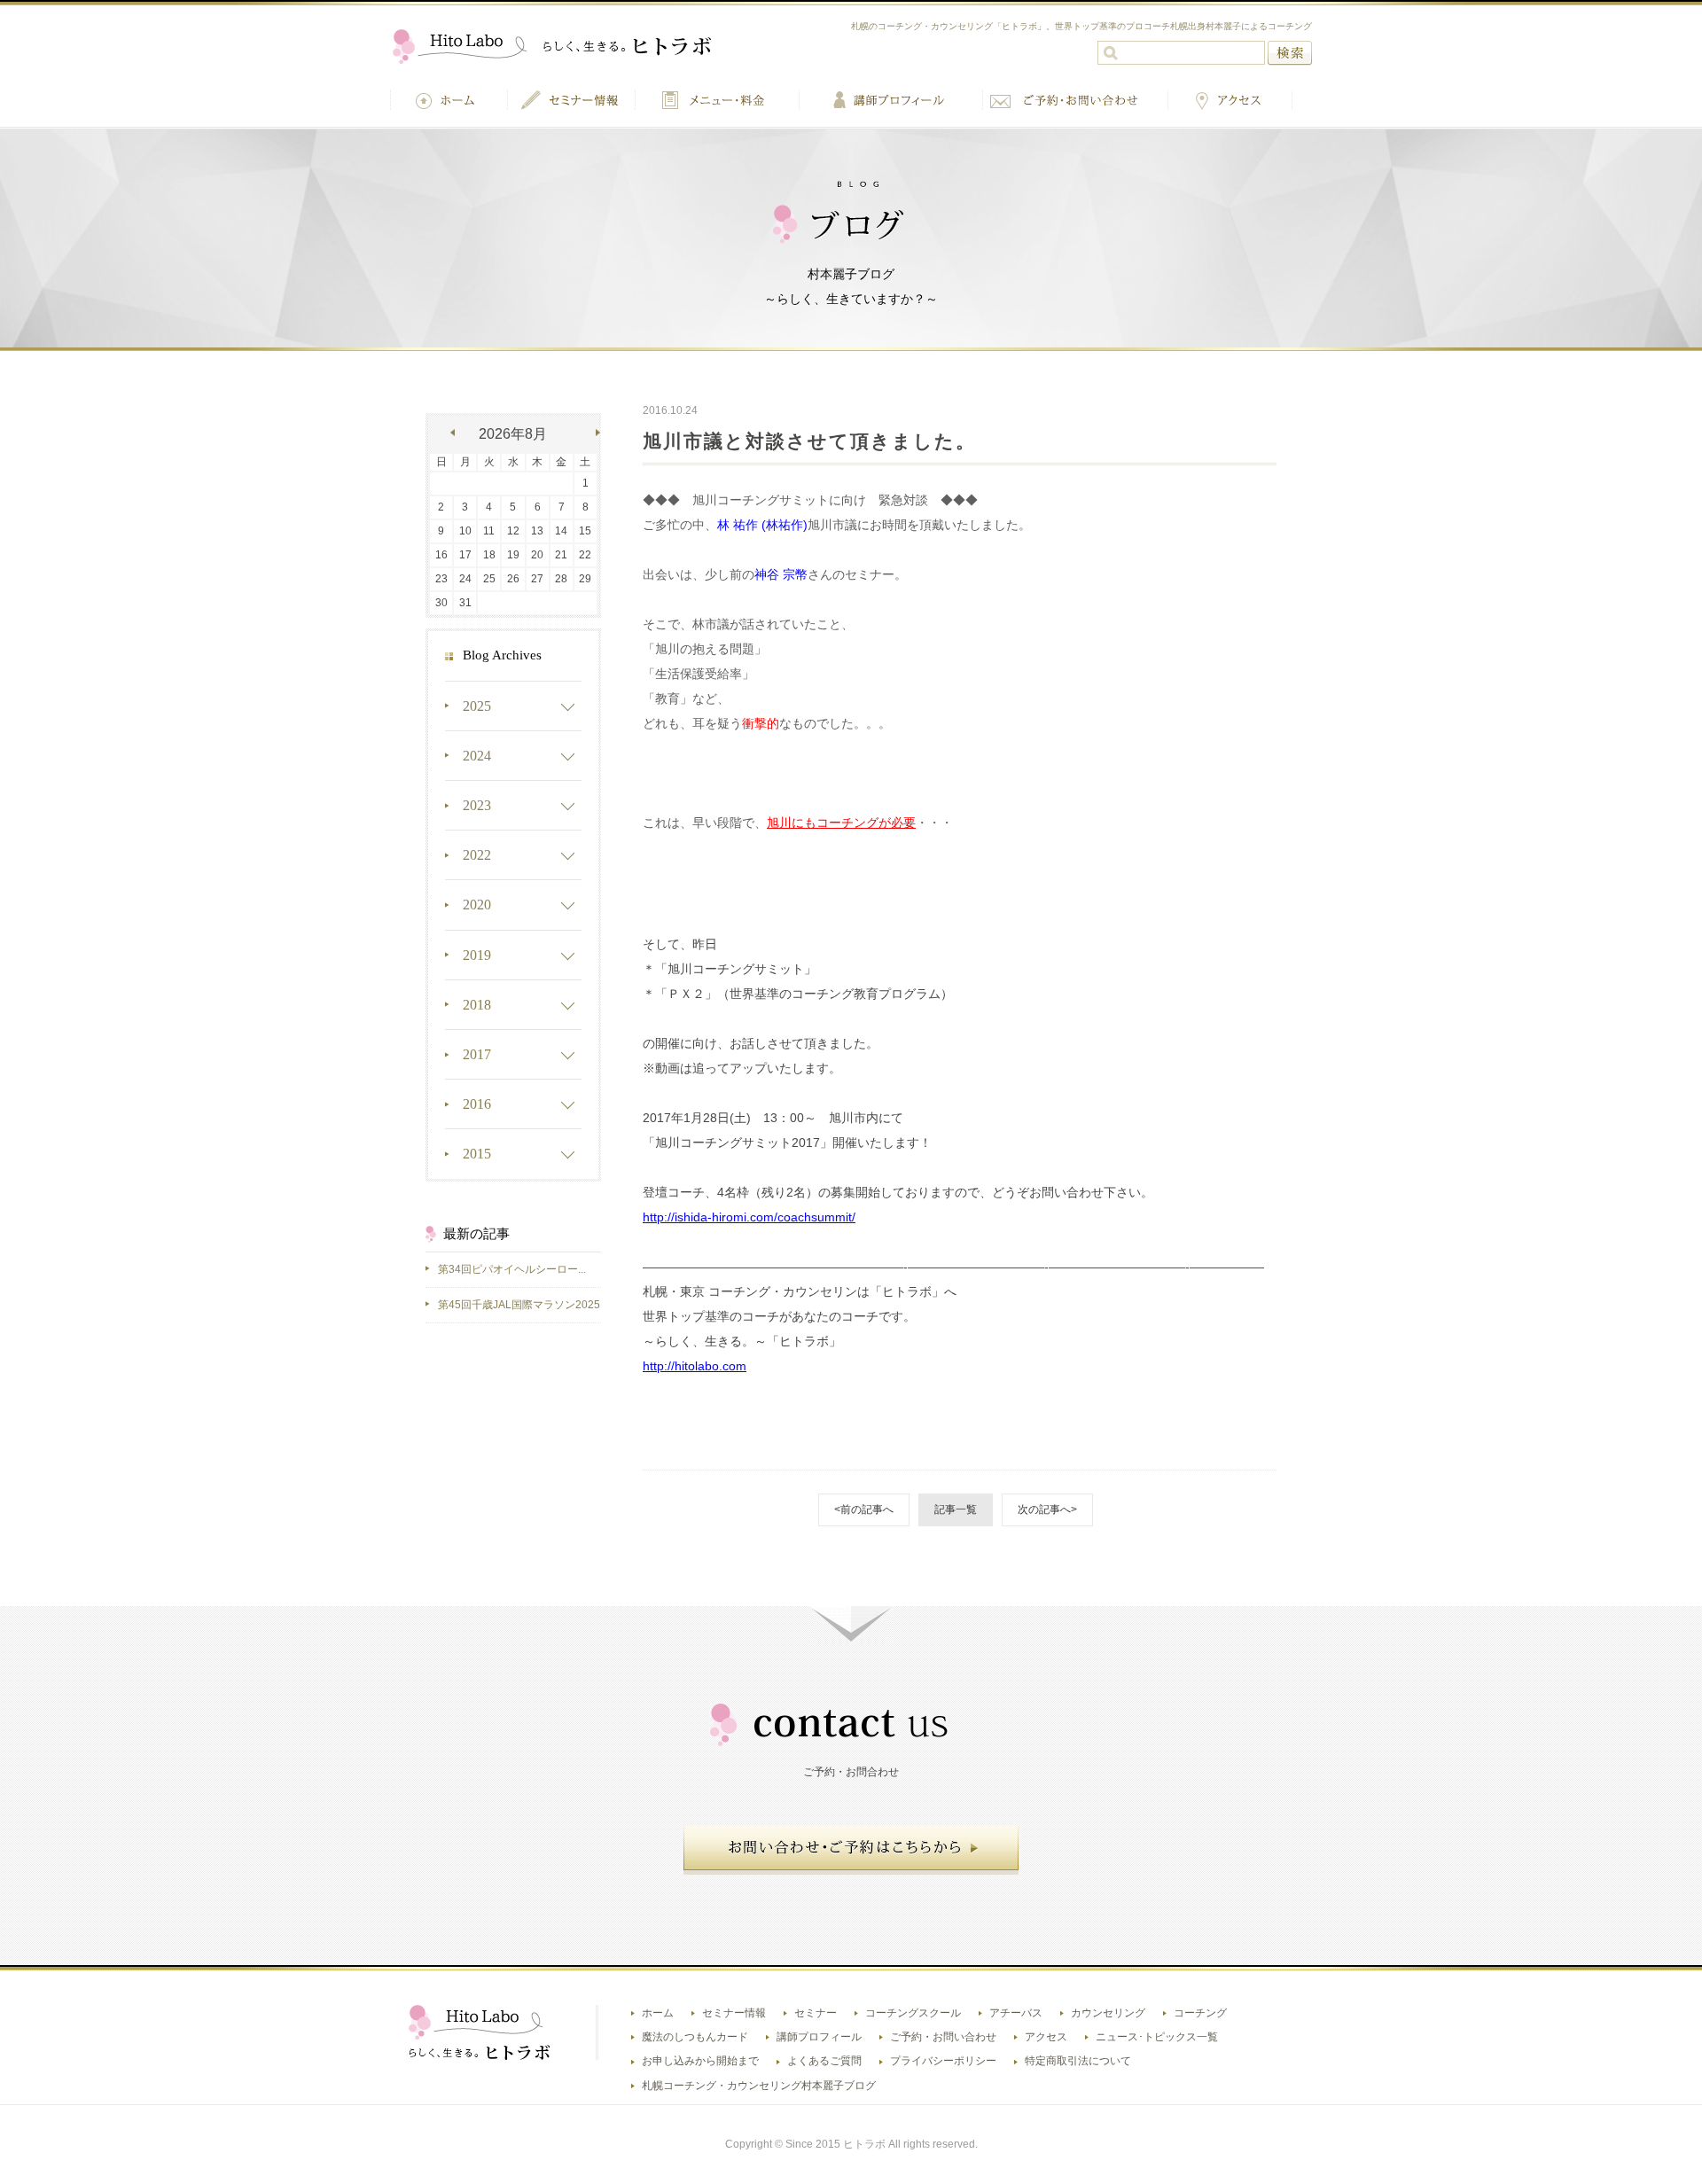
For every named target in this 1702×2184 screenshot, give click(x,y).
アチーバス (1016, 2013)
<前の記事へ (864, 1509)
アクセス (1046, 2037)
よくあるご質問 (824, 2061)
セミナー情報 (734, 2013)
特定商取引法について (1078, 2061)
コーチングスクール (913, 2013)
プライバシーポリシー (943, 2061)
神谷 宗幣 (781, 574)
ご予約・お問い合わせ (943, 2037)
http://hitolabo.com (695, 1366)
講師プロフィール (819, 2037)
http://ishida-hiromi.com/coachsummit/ (749, 1217)
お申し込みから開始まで (700, 2061)
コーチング (1200, 2013)
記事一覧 (956, 1509)
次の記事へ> (1047, 1509)
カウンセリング (1108, 2013)
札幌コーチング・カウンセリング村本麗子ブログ (759, 2086)
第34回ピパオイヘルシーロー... (512, 1269)
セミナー (816, 2013)
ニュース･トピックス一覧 (1157, 2037)
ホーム (658, 2013)
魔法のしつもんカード (695, 2037)
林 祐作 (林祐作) (762, 525)
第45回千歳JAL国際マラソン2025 (519, 1305)
